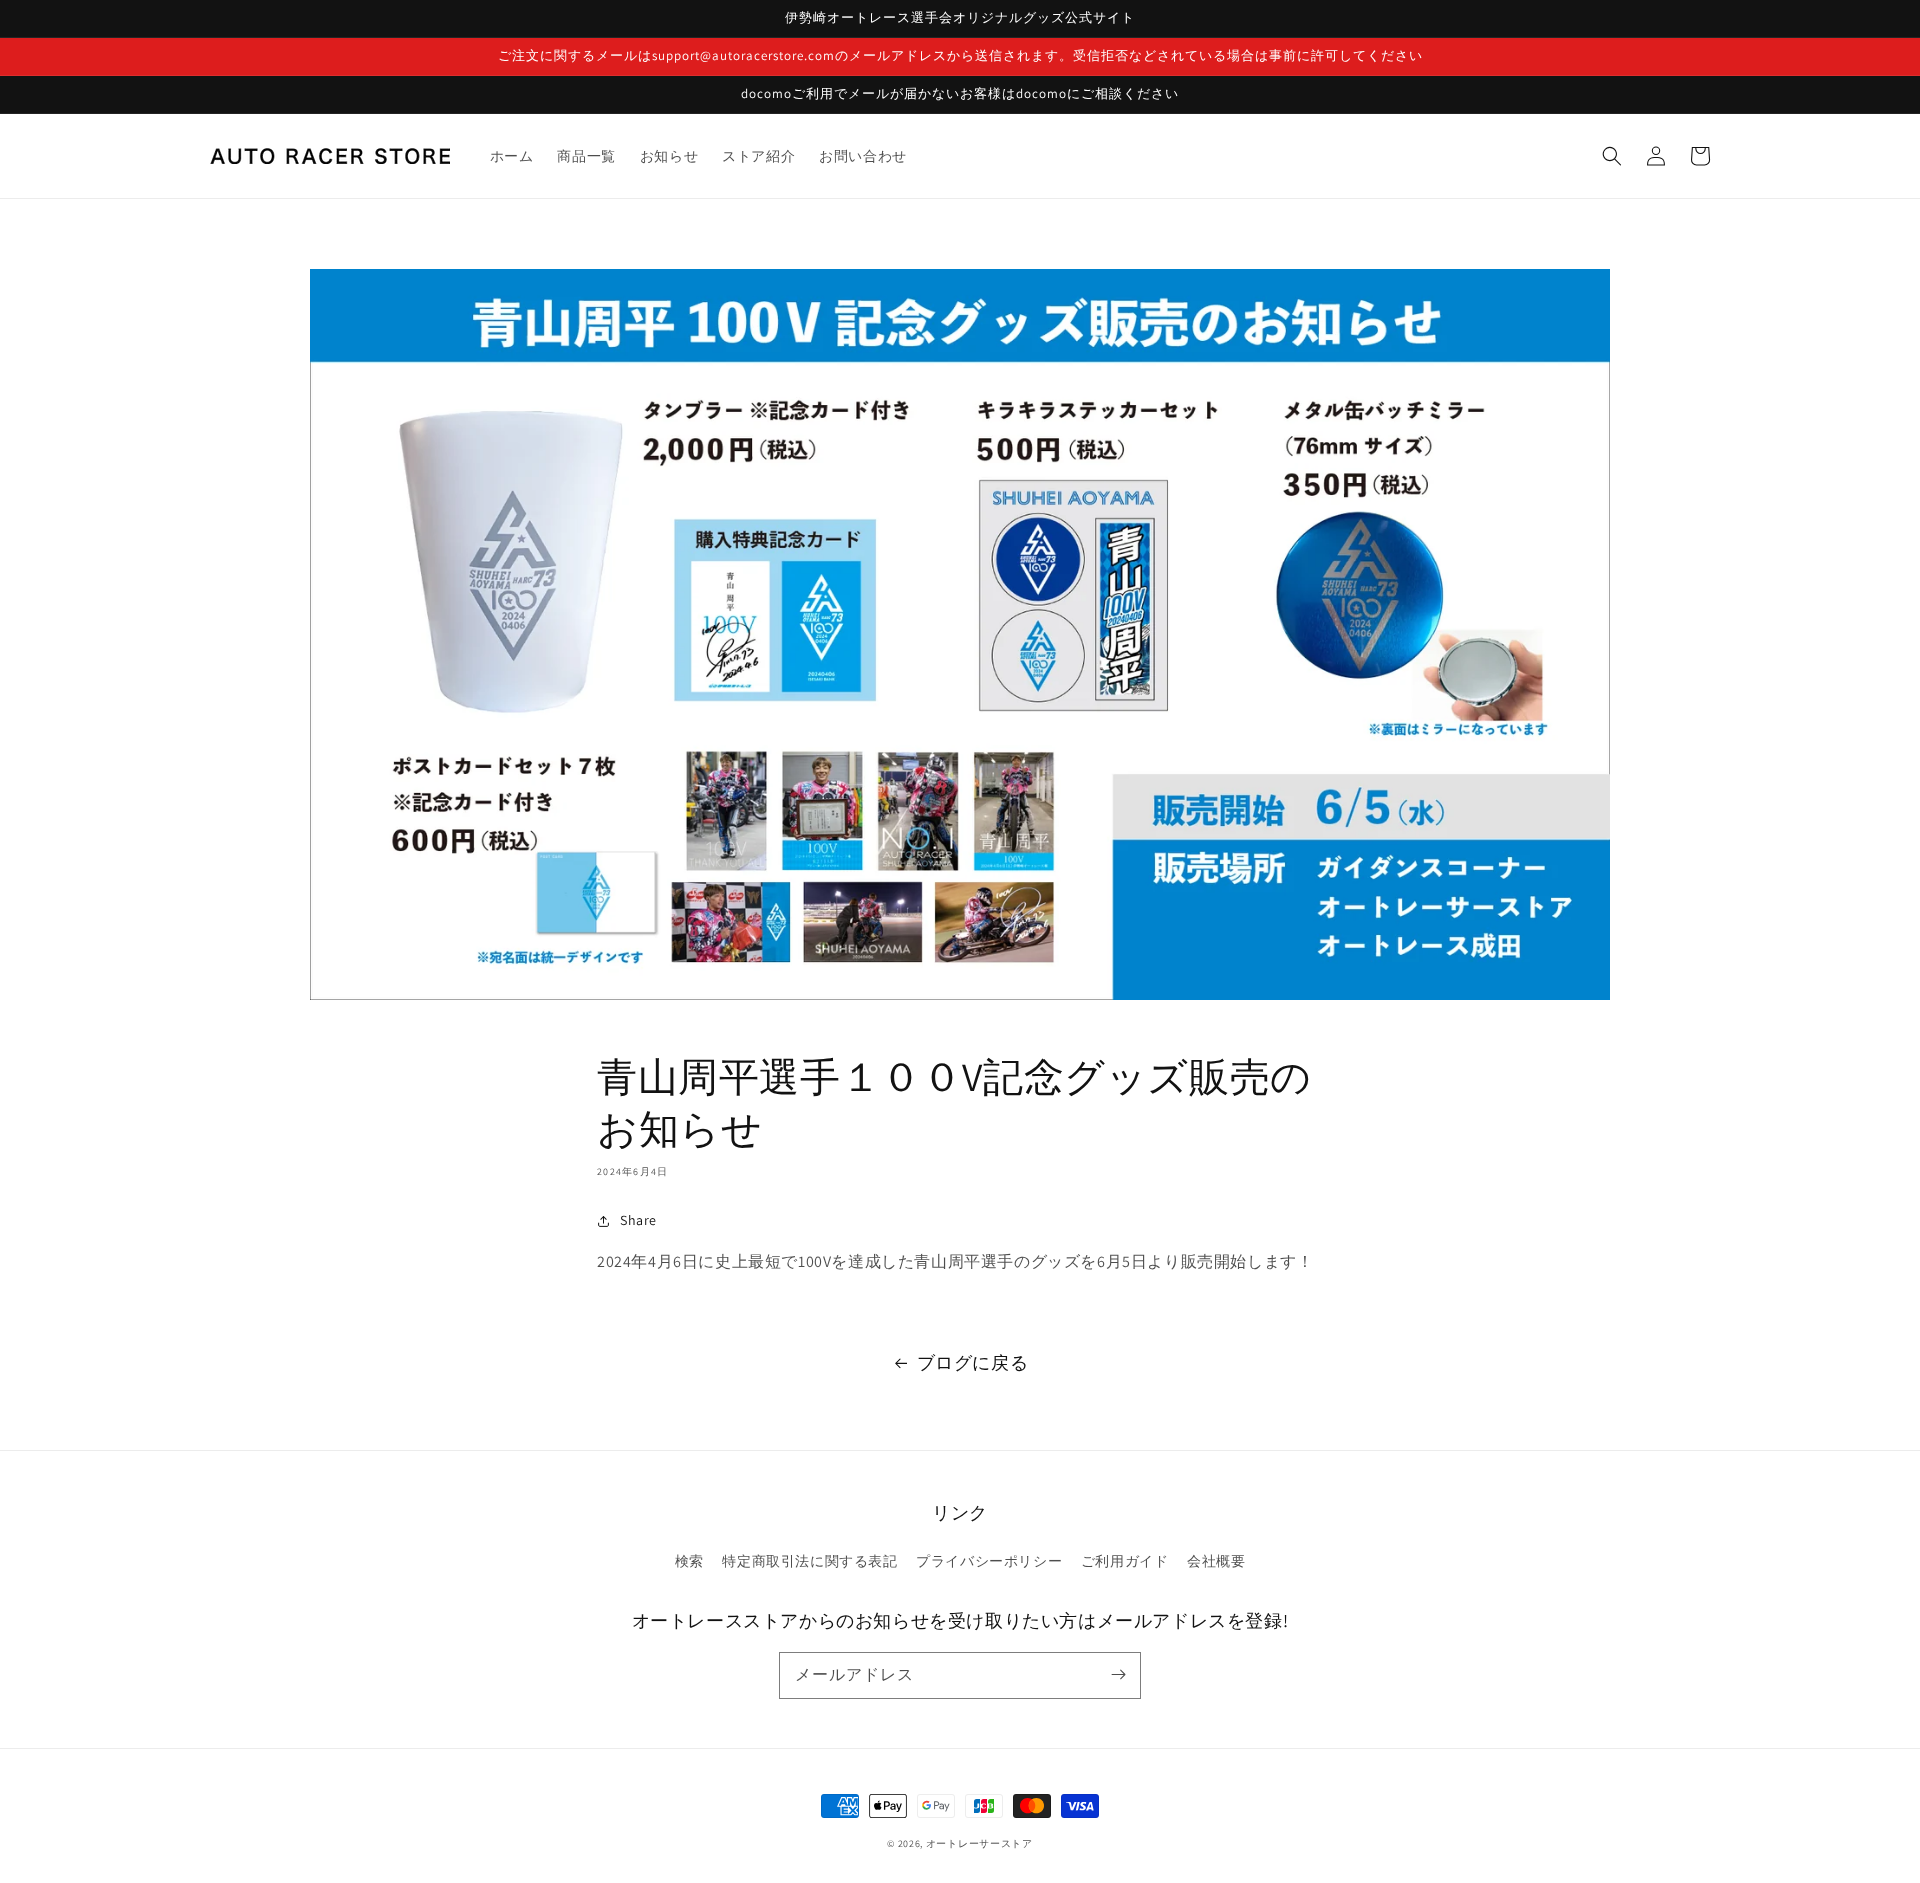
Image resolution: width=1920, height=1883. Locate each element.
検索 (689, 1561)
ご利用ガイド (1125, 1561)
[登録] (1118, 1675)
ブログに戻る (973, 1362)
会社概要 (1216, 1561)
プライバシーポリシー (989, 1561)
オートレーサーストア (979, 1843)
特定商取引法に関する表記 (809, 1561)
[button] (1612, 156)
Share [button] (638, 1220)
